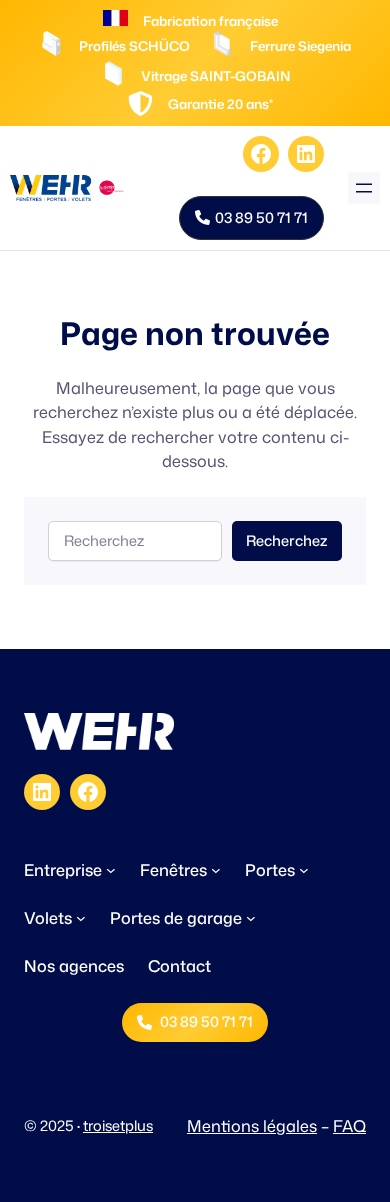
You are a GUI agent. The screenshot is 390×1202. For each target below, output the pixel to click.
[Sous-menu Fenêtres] (216, 870)
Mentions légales (252, 1125)
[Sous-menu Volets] (81, 918)
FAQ (349, 1125)
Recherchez (286, 540)
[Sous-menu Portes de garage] (251, 918)
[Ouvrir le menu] (364, 188)
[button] (251, 218)
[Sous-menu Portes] (304, 870)
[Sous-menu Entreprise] (111, 870)
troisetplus (118, 1125)
